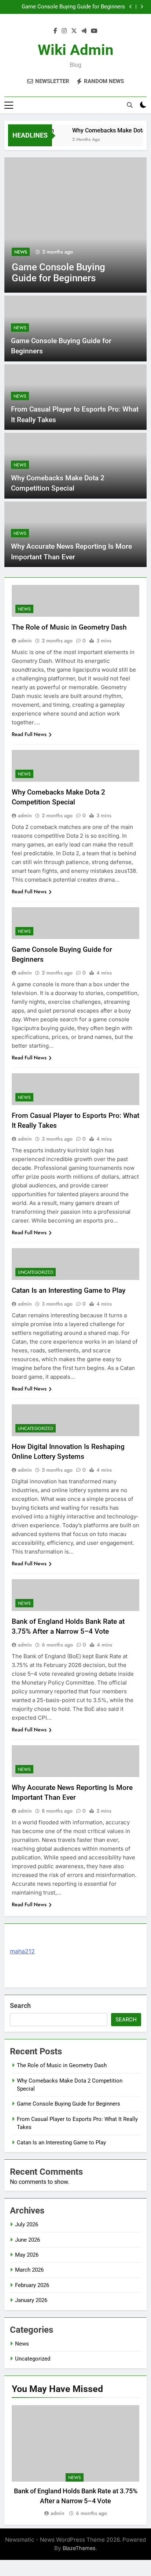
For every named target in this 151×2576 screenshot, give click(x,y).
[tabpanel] (75, 2461)
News (21, 252)
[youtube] (94, 31)
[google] (84, 31)
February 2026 (32, 2285)
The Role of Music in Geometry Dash (69, 627)
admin (25, 641)
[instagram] (64, 31)
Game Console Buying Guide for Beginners (73, 7)
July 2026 (27, 2224)
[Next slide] (142, 7)
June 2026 (27, 2240)
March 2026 (29, 2270)
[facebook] (55, 31)
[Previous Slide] (131, 7)
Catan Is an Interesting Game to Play (69, 1290)
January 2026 (31, 2300)
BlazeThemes (79, 2548)
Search (20, 2006)
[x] (74, 31)
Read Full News (29, 734)
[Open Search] (130, 105)
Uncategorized (36, 1272)
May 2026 (27, 2255)
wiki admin (75, 50)
